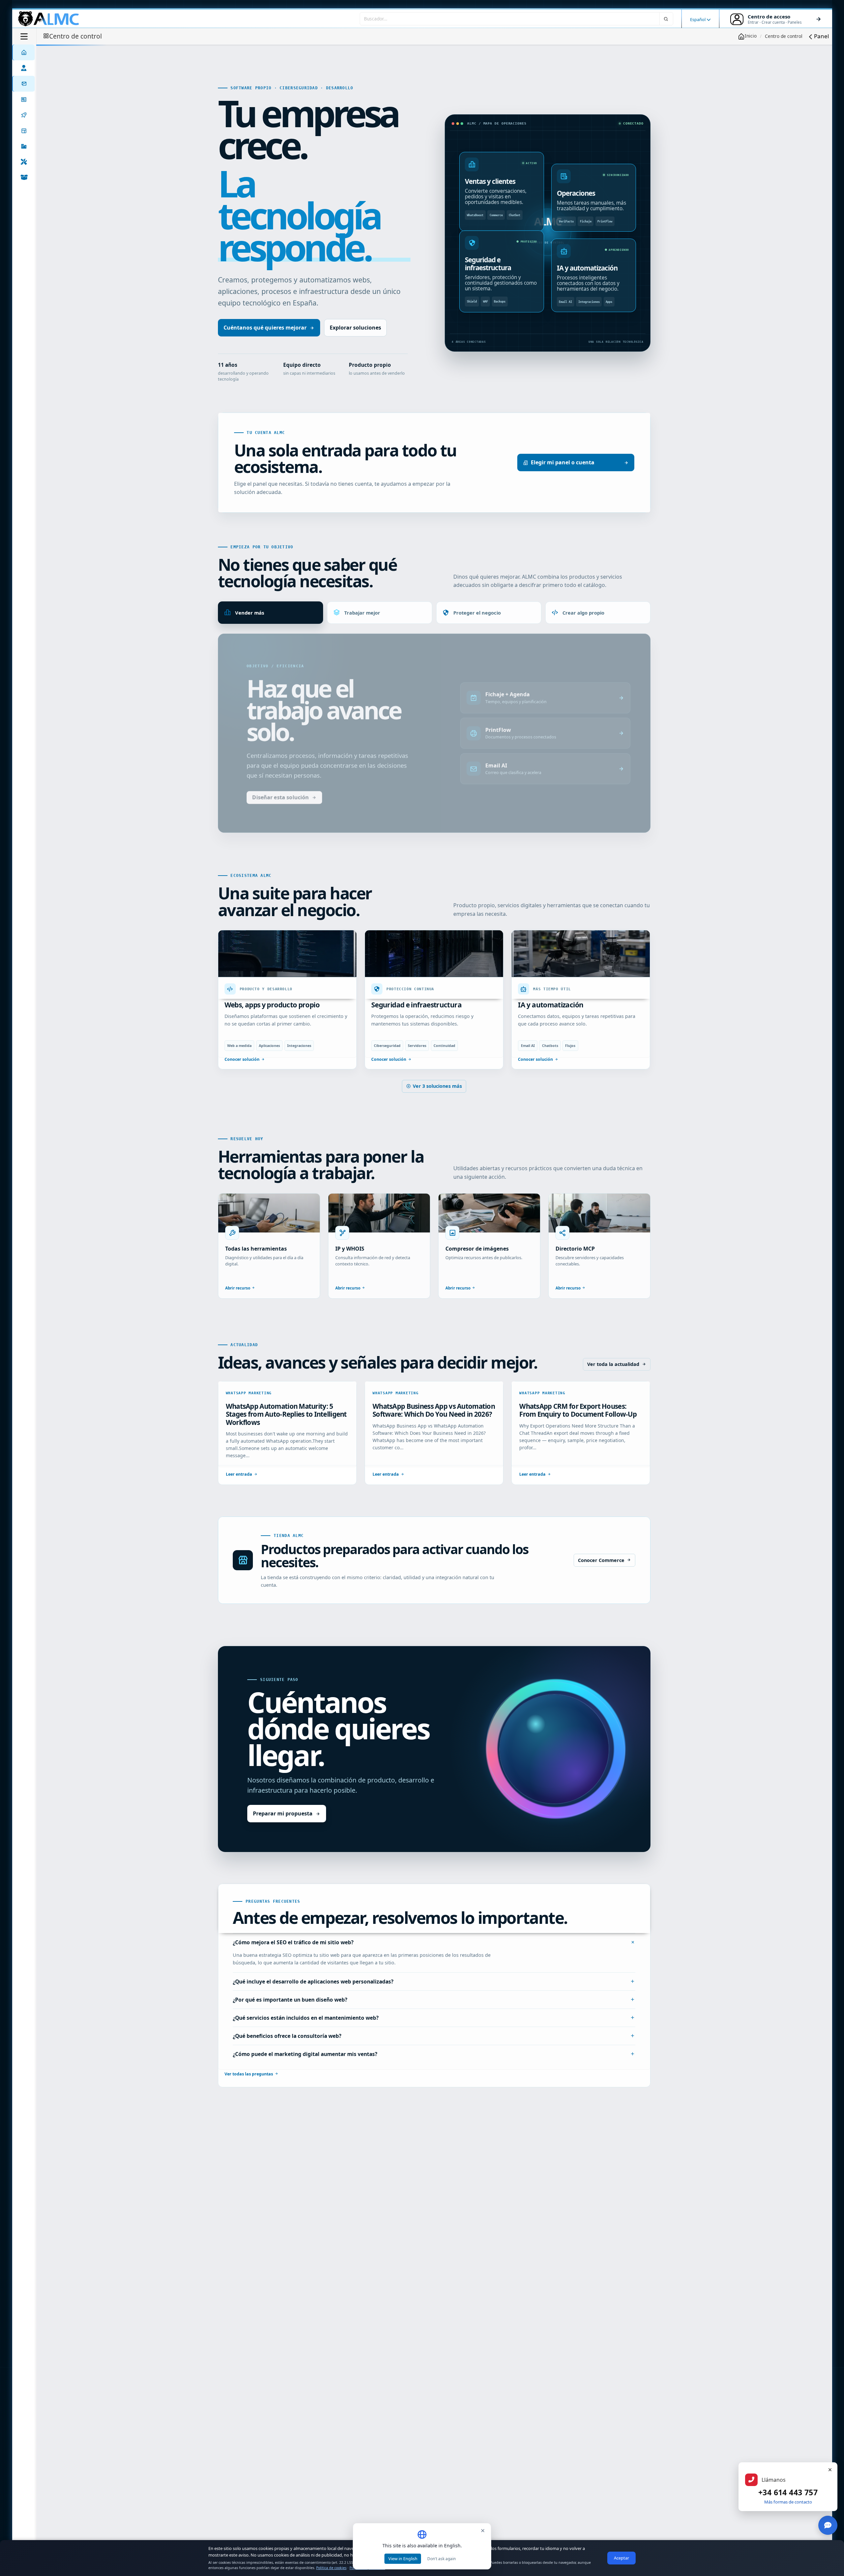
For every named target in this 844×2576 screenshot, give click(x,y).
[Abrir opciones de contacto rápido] (828, 2525)
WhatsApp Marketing (249, 1415)
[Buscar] (666, 19)
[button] (23, 146)
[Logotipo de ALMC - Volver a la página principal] (49, 19)
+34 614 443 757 (788, 2492)
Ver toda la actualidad (613, 1386)
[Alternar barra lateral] (24, 36)
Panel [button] (821, 36)
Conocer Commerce (601, 1582)
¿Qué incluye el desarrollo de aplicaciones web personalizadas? (313, 2003)
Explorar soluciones (355, 328)
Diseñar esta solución (281, 816)
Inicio (751, 36)
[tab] (271, 613)
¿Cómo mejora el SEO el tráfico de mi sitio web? (293, 1964)
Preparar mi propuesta (283, 1835)
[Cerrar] (830, 2470)
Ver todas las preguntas (249, 2096)
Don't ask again (441, 2559)
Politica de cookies (331, 2568)
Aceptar (621, 2558)
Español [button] (698, 19)
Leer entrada (239, 1496)
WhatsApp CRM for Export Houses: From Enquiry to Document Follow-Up (578, 1432)
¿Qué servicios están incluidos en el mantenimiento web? (306, 2040)
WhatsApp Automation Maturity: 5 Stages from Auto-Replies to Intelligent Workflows (286, 1436)
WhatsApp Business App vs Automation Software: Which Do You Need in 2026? (434, 1432)
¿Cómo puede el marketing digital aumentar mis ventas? (305, 2076)
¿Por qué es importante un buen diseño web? (290, 2021)
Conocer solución (242, 1081)
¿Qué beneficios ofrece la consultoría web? (287, 2058)
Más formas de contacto (788, 2502)
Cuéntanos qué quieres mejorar (265, 328)
